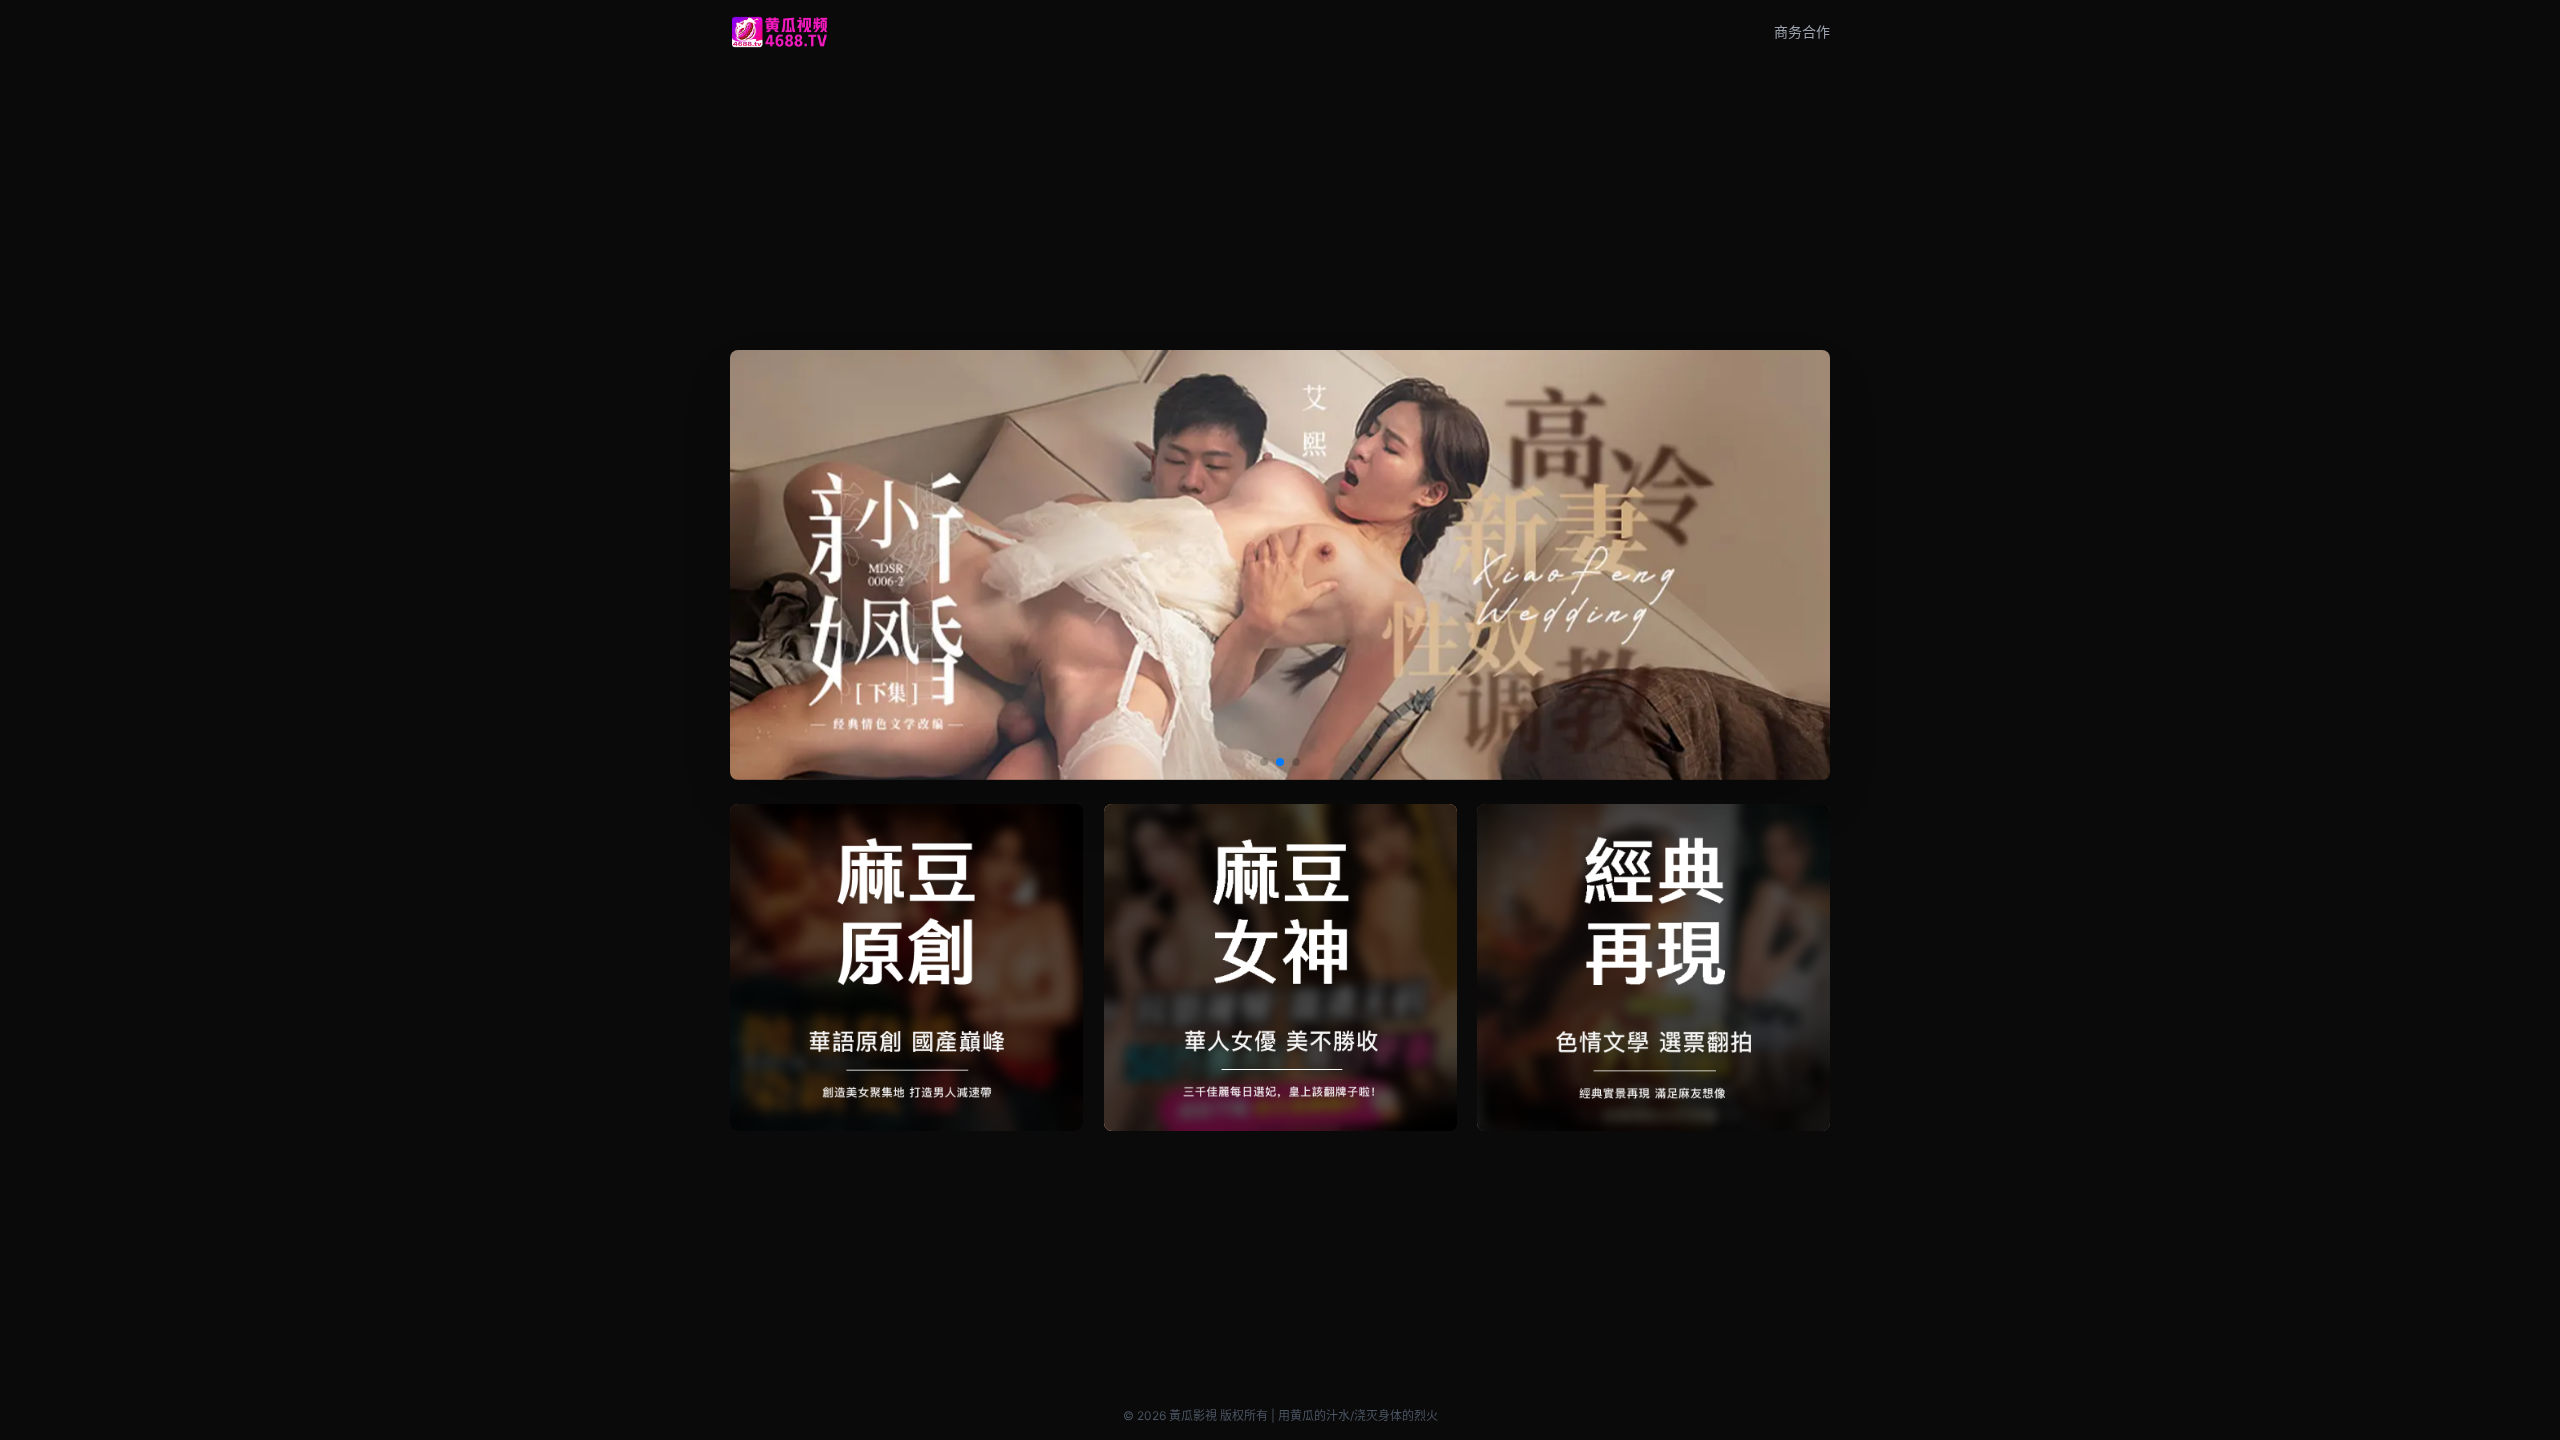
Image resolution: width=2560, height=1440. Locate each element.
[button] (1264, 762)
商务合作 (1802, 31)
